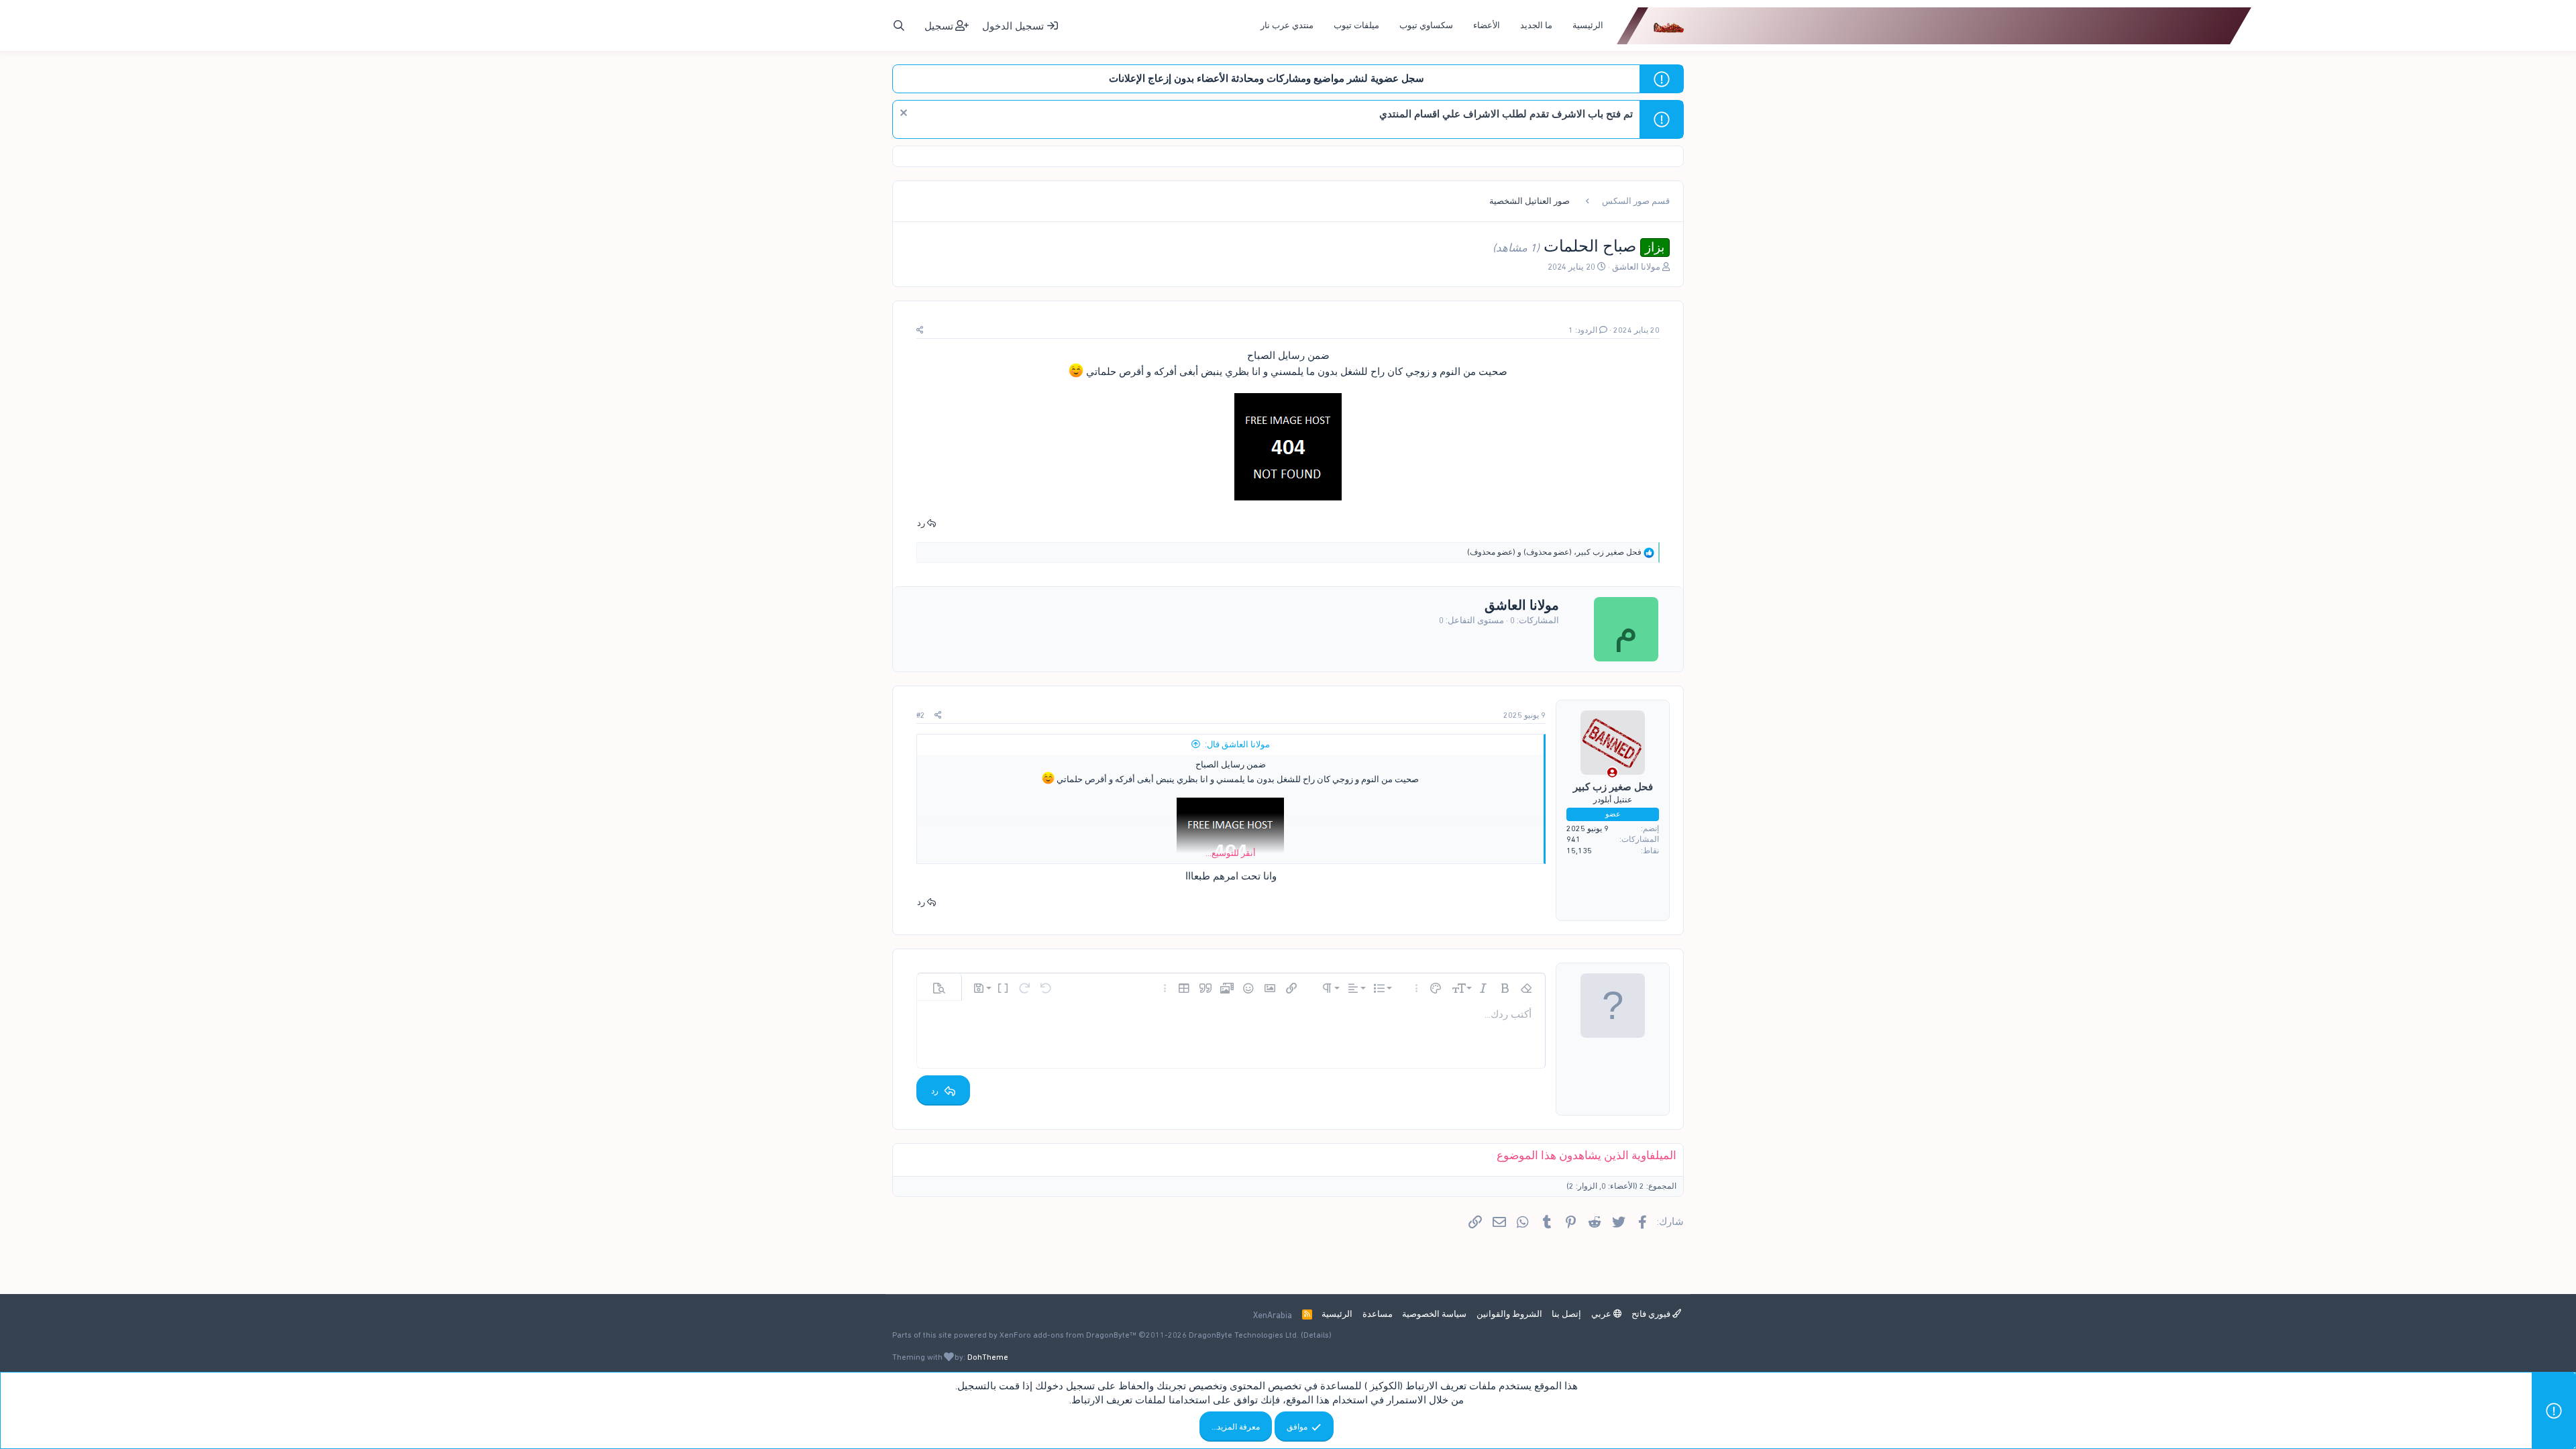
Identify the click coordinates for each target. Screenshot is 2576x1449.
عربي (1602, 1314)
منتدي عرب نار (1287, 25)
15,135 (1579, 851)
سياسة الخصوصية (1434, 1314)
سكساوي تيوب (1426, 25)
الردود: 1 (1583, 330)
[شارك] (920, 330)
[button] (1526, 988)
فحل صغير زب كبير (1613, 787)
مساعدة (1378, 1314)
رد (921, 523)
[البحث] (899, 26)
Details (1316, 1335)
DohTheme (988, 1357)
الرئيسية (1588, 25)
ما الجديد (1536, 25)
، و (1554, 552)
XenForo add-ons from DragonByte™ (1068, 1335)
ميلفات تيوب (1356, 25)
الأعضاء (1487, 25)
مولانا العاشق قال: (1237, 744)
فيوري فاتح (1652, 1314)
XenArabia (1273, 1315)
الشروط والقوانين (1509, 1314)
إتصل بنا (1566, 1314)
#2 (921, 715)
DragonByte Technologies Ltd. (1244, 1335)
